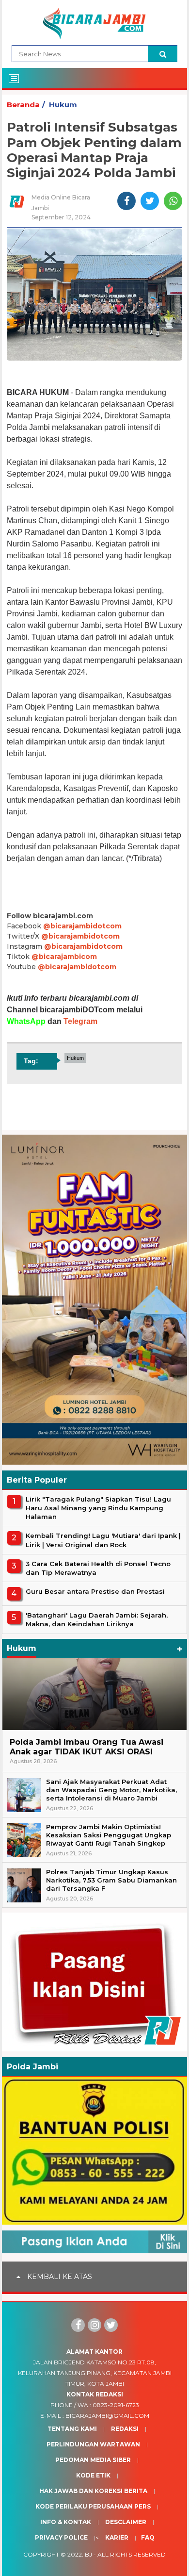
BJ (88, 2554)
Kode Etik (93, 2475)
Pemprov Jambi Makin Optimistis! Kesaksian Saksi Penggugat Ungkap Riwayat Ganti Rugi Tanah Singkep (109, 1835)
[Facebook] (78, 2325)
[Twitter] (111, 2325)
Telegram (80, 1021)
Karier (117, 2537)
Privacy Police (61, 2537)
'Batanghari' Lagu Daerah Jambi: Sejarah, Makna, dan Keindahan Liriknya (97, 1619)
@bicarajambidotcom (82, 926)
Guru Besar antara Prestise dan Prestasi (95, 1591)
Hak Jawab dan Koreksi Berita (93, 2491)
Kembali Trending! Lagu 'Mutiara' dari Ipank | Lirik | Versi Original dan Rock (103, 1540)
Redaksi (125, 2429)
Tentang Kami (72, 2429)
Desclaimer (126, 2522)
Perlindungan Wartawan (93, 2444)
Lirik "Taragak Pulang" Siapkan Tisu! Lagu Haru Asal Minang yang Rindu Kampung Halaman (98, 1508)
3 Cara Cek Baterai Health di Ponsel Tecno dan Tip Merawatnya (98, 1568)
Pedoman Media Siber (93, 2460)
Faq (148, 2537)
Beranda (23, 105)
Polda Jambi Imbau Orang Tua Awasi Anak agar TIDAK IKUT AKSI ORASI (87, 1747)
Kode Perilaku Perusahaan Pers (93, 2506)
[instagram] (94, 2325)
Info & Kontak (66, 2522)
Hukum (63, 105)
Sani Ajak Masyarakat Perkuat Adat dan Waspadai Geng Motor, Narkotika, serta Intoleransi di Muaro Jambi (111, 1790)
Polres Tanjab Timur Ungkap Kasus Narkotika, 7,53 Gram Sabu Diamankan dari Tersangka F (111, 1880)
